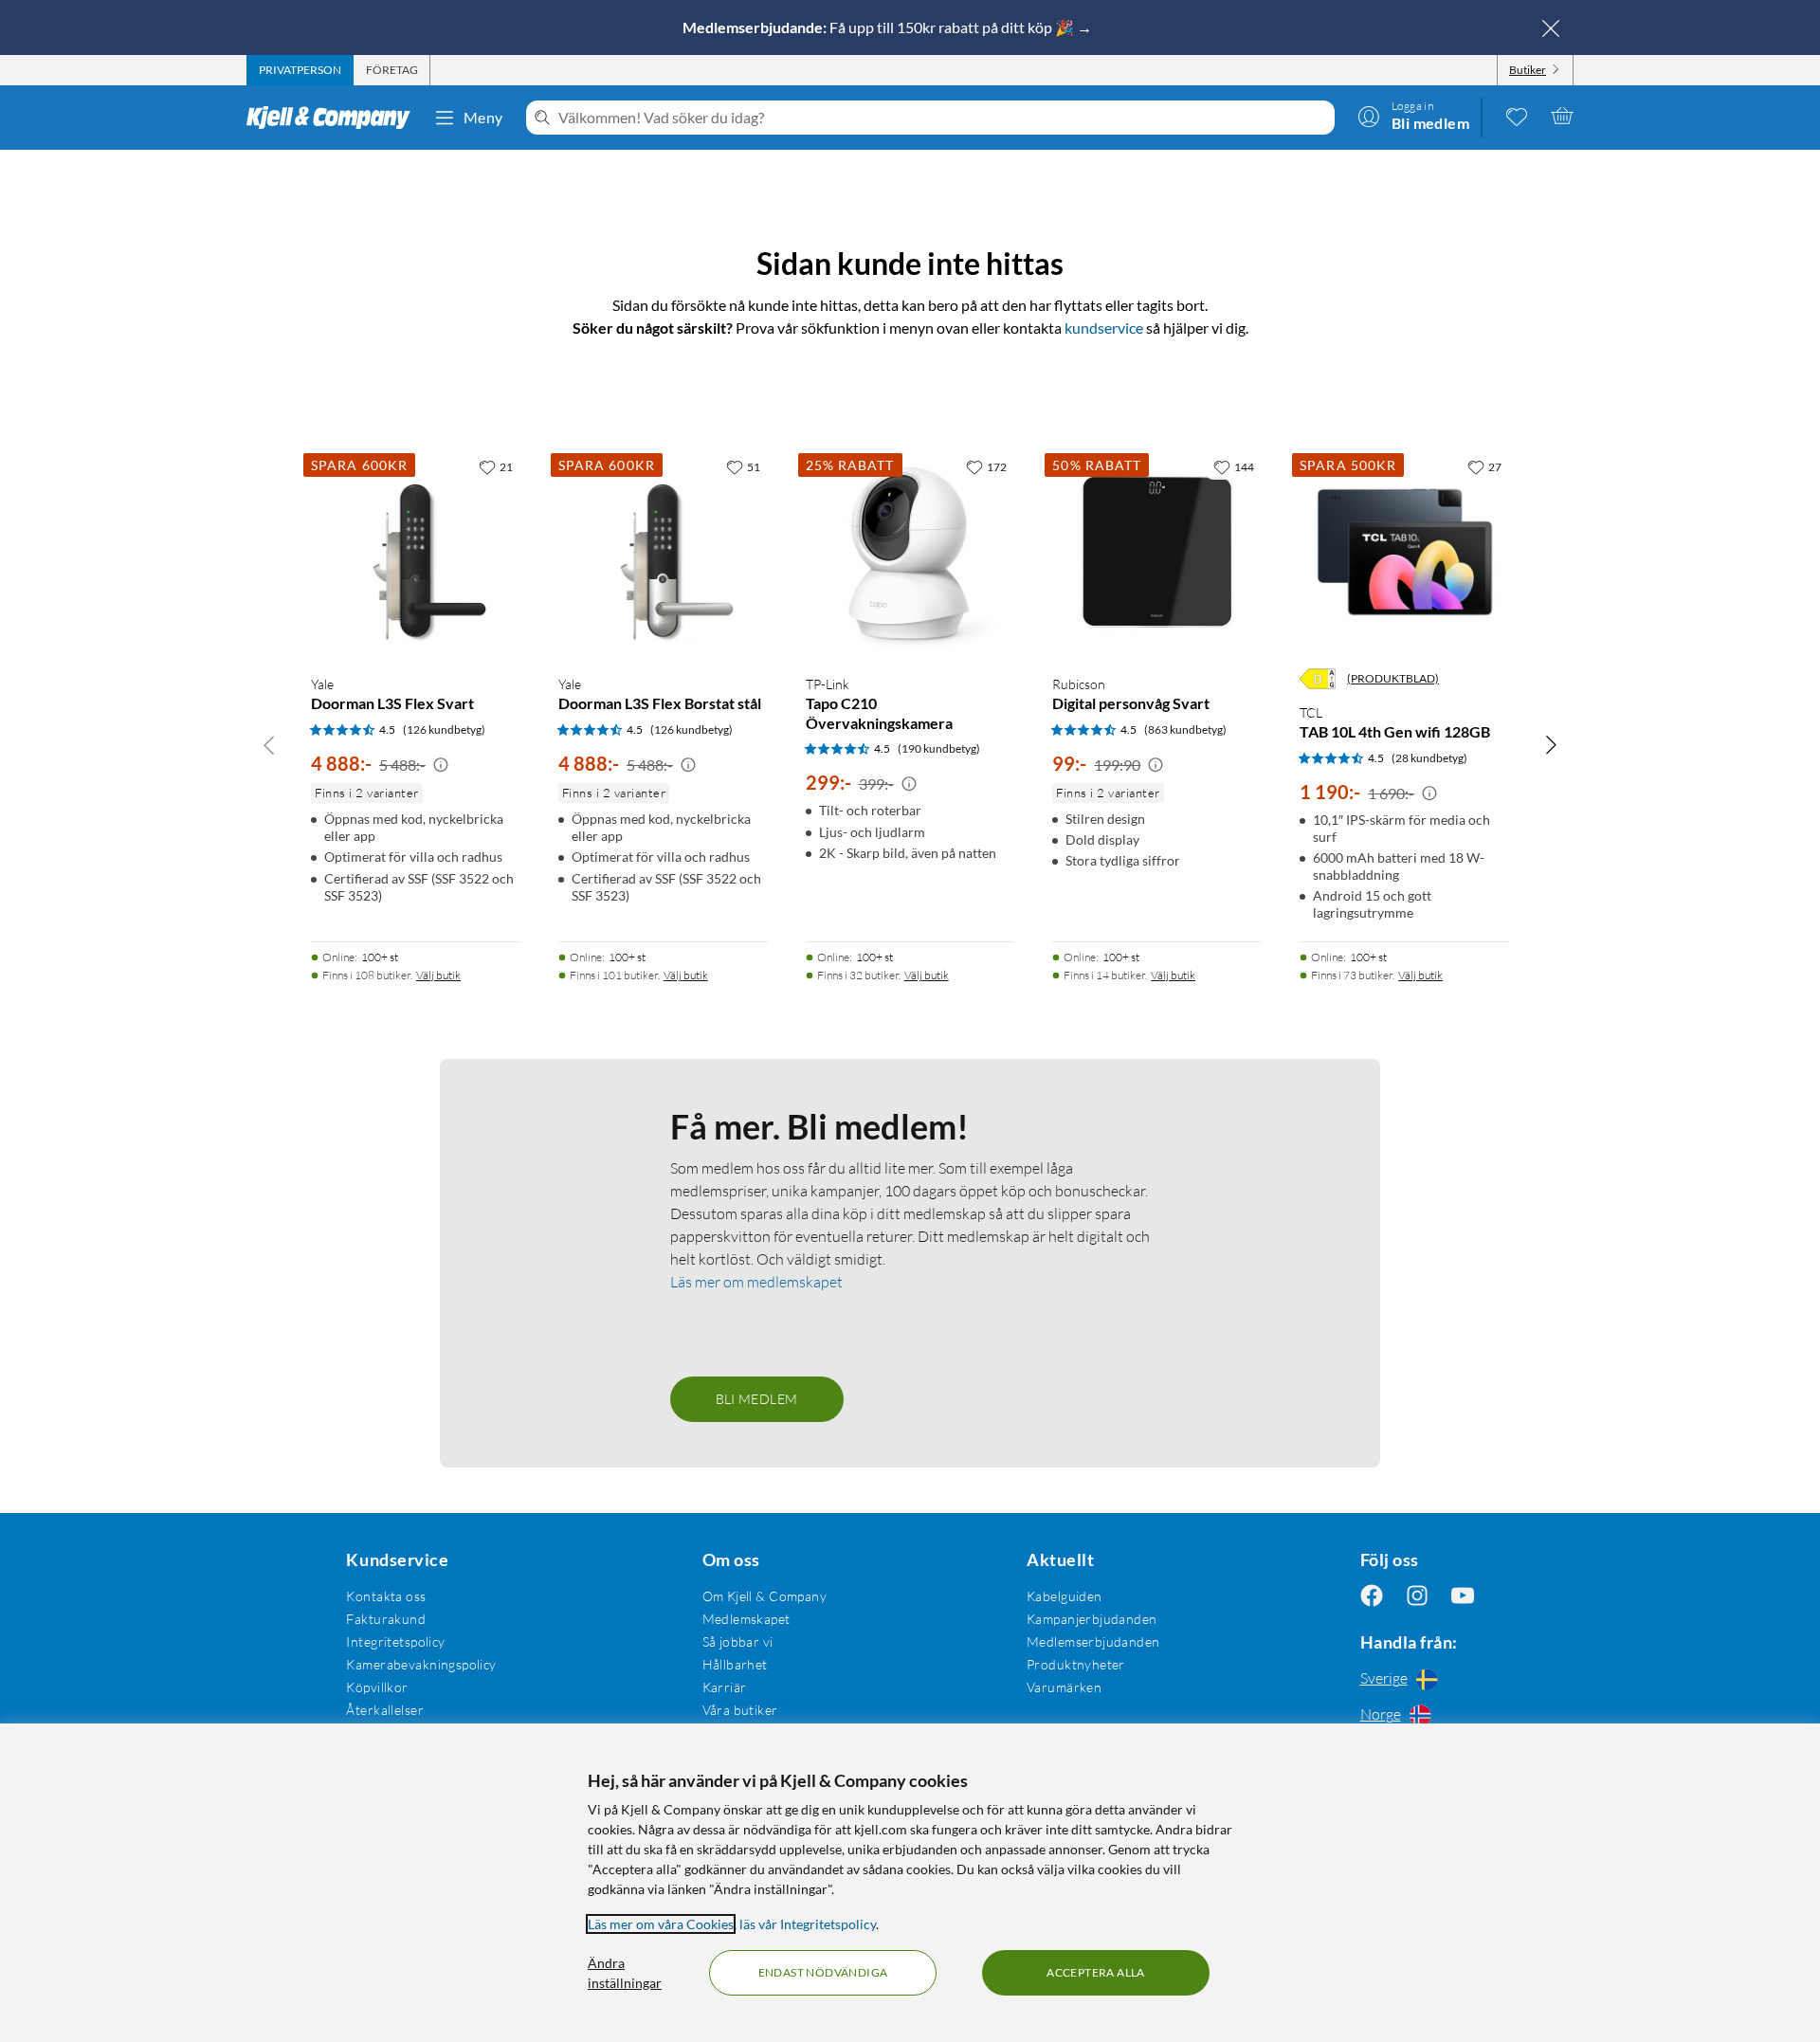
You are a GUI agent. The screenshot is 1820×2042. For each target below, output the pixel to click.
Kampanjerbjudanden (1092, 1619)
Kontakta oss (386, 1596)
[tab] (300, 70)
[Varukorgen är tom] (1562, 116)
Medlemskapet (746, 1619)
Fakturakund (386, 1619)
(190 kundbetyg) (939, 748)
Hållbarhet (735, 1664)
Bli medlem (757, 1399)
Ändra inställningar (625, 1973)
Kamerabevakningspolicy (421, 1664)
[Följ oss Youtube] (1463, 1596)
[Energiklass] (1318, 679)
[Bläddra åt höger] (1551, 744)
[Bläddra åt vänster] (269, 744)
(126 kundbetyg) (444, 729)
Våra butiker (740, 1710)
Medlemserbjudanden (1093, 1641)
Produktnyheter (1076, 1664)
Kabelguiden (1065, 1596)
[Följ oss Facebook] (1372, 1596)
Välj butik (438, 975)
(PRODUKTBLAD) (1393, 678)
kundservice (1104, 328)
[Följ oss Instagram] (1417, 1596)
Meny (483, 117)
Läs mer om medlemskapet (756, 1282)
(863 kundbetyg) (1185, 729)
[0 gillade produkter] (1517, 116)
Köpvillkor (377, 1687)
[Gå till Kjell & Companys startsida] (334, 118)
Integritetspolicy (395, 1641)
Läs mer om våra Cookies (661, 1924)
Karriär (725, 1687)
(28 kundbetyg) (1429, 758)
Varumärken (1064, 1687)
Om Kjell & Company (765, 1596)
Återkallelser (384, 1710)
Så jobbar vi (738, 1641)
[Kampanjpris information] (441, 765)
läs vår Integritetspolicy (808, 1924)
